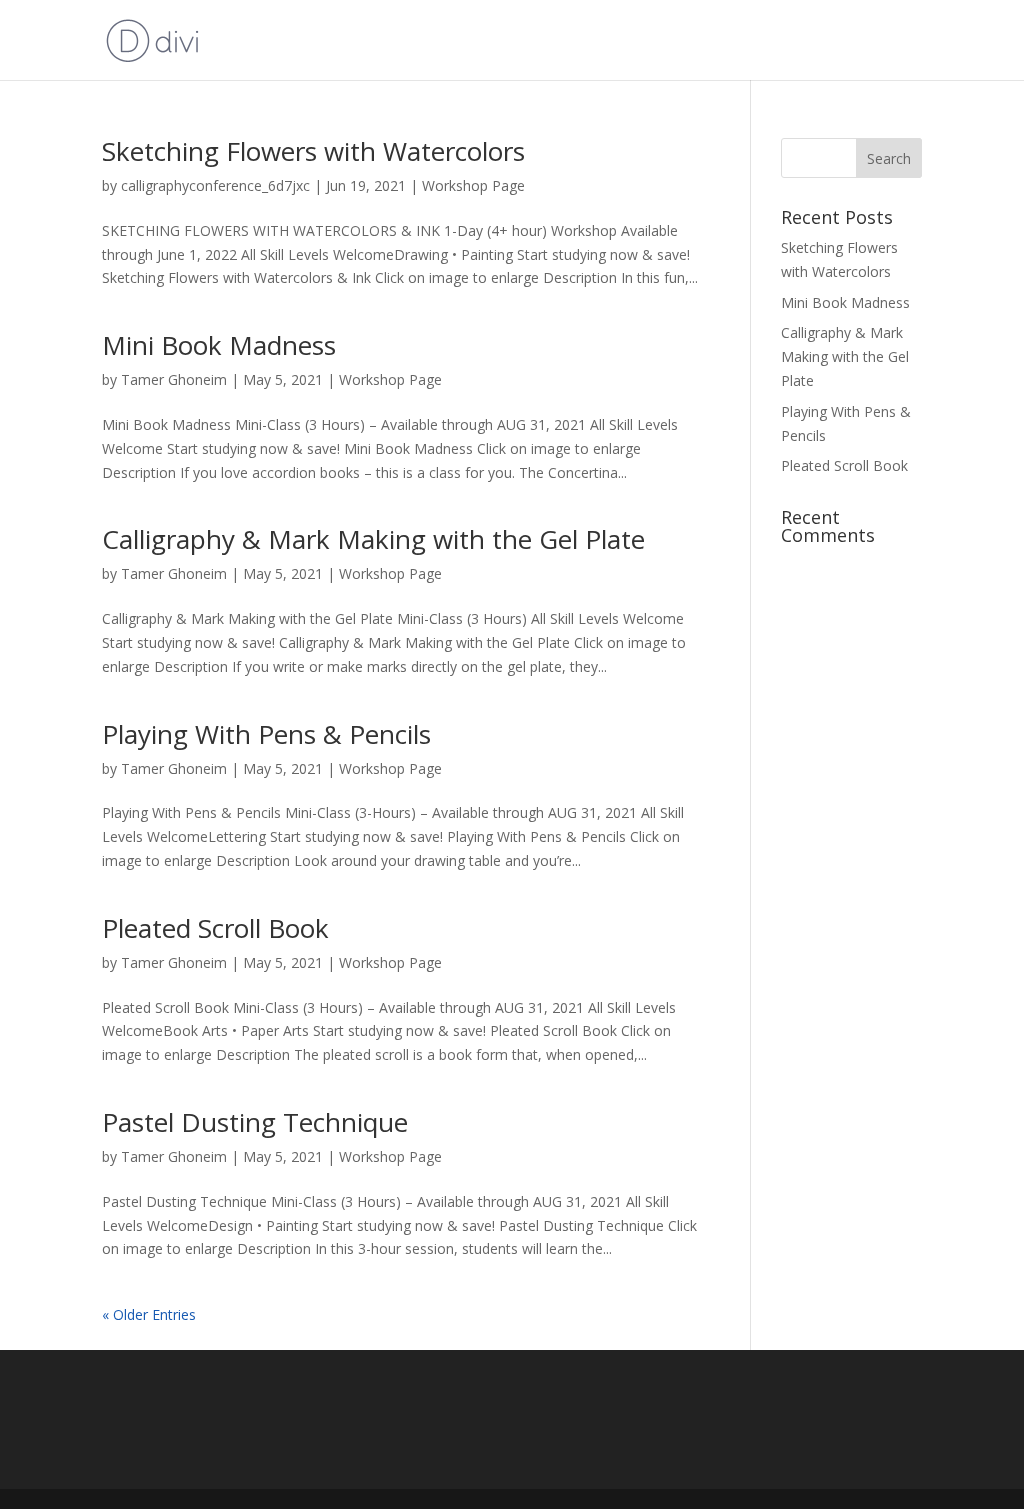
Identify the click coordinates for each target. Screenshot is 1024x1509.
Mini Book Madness (219, 345)
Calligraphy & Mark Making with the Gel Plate (373, 539)
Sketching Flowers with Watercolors (313, 151)
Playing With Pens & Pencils (266, 734)
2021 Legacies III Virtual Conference (798, 41)
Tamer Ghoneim (174, 379)
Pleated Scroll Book (215, 928)
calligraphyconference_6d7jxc (215, 185)
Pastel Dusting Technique (255, 1122)
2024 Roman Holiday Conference (535, 41)
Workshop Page (473, 185)
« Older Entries (149, 1314)
